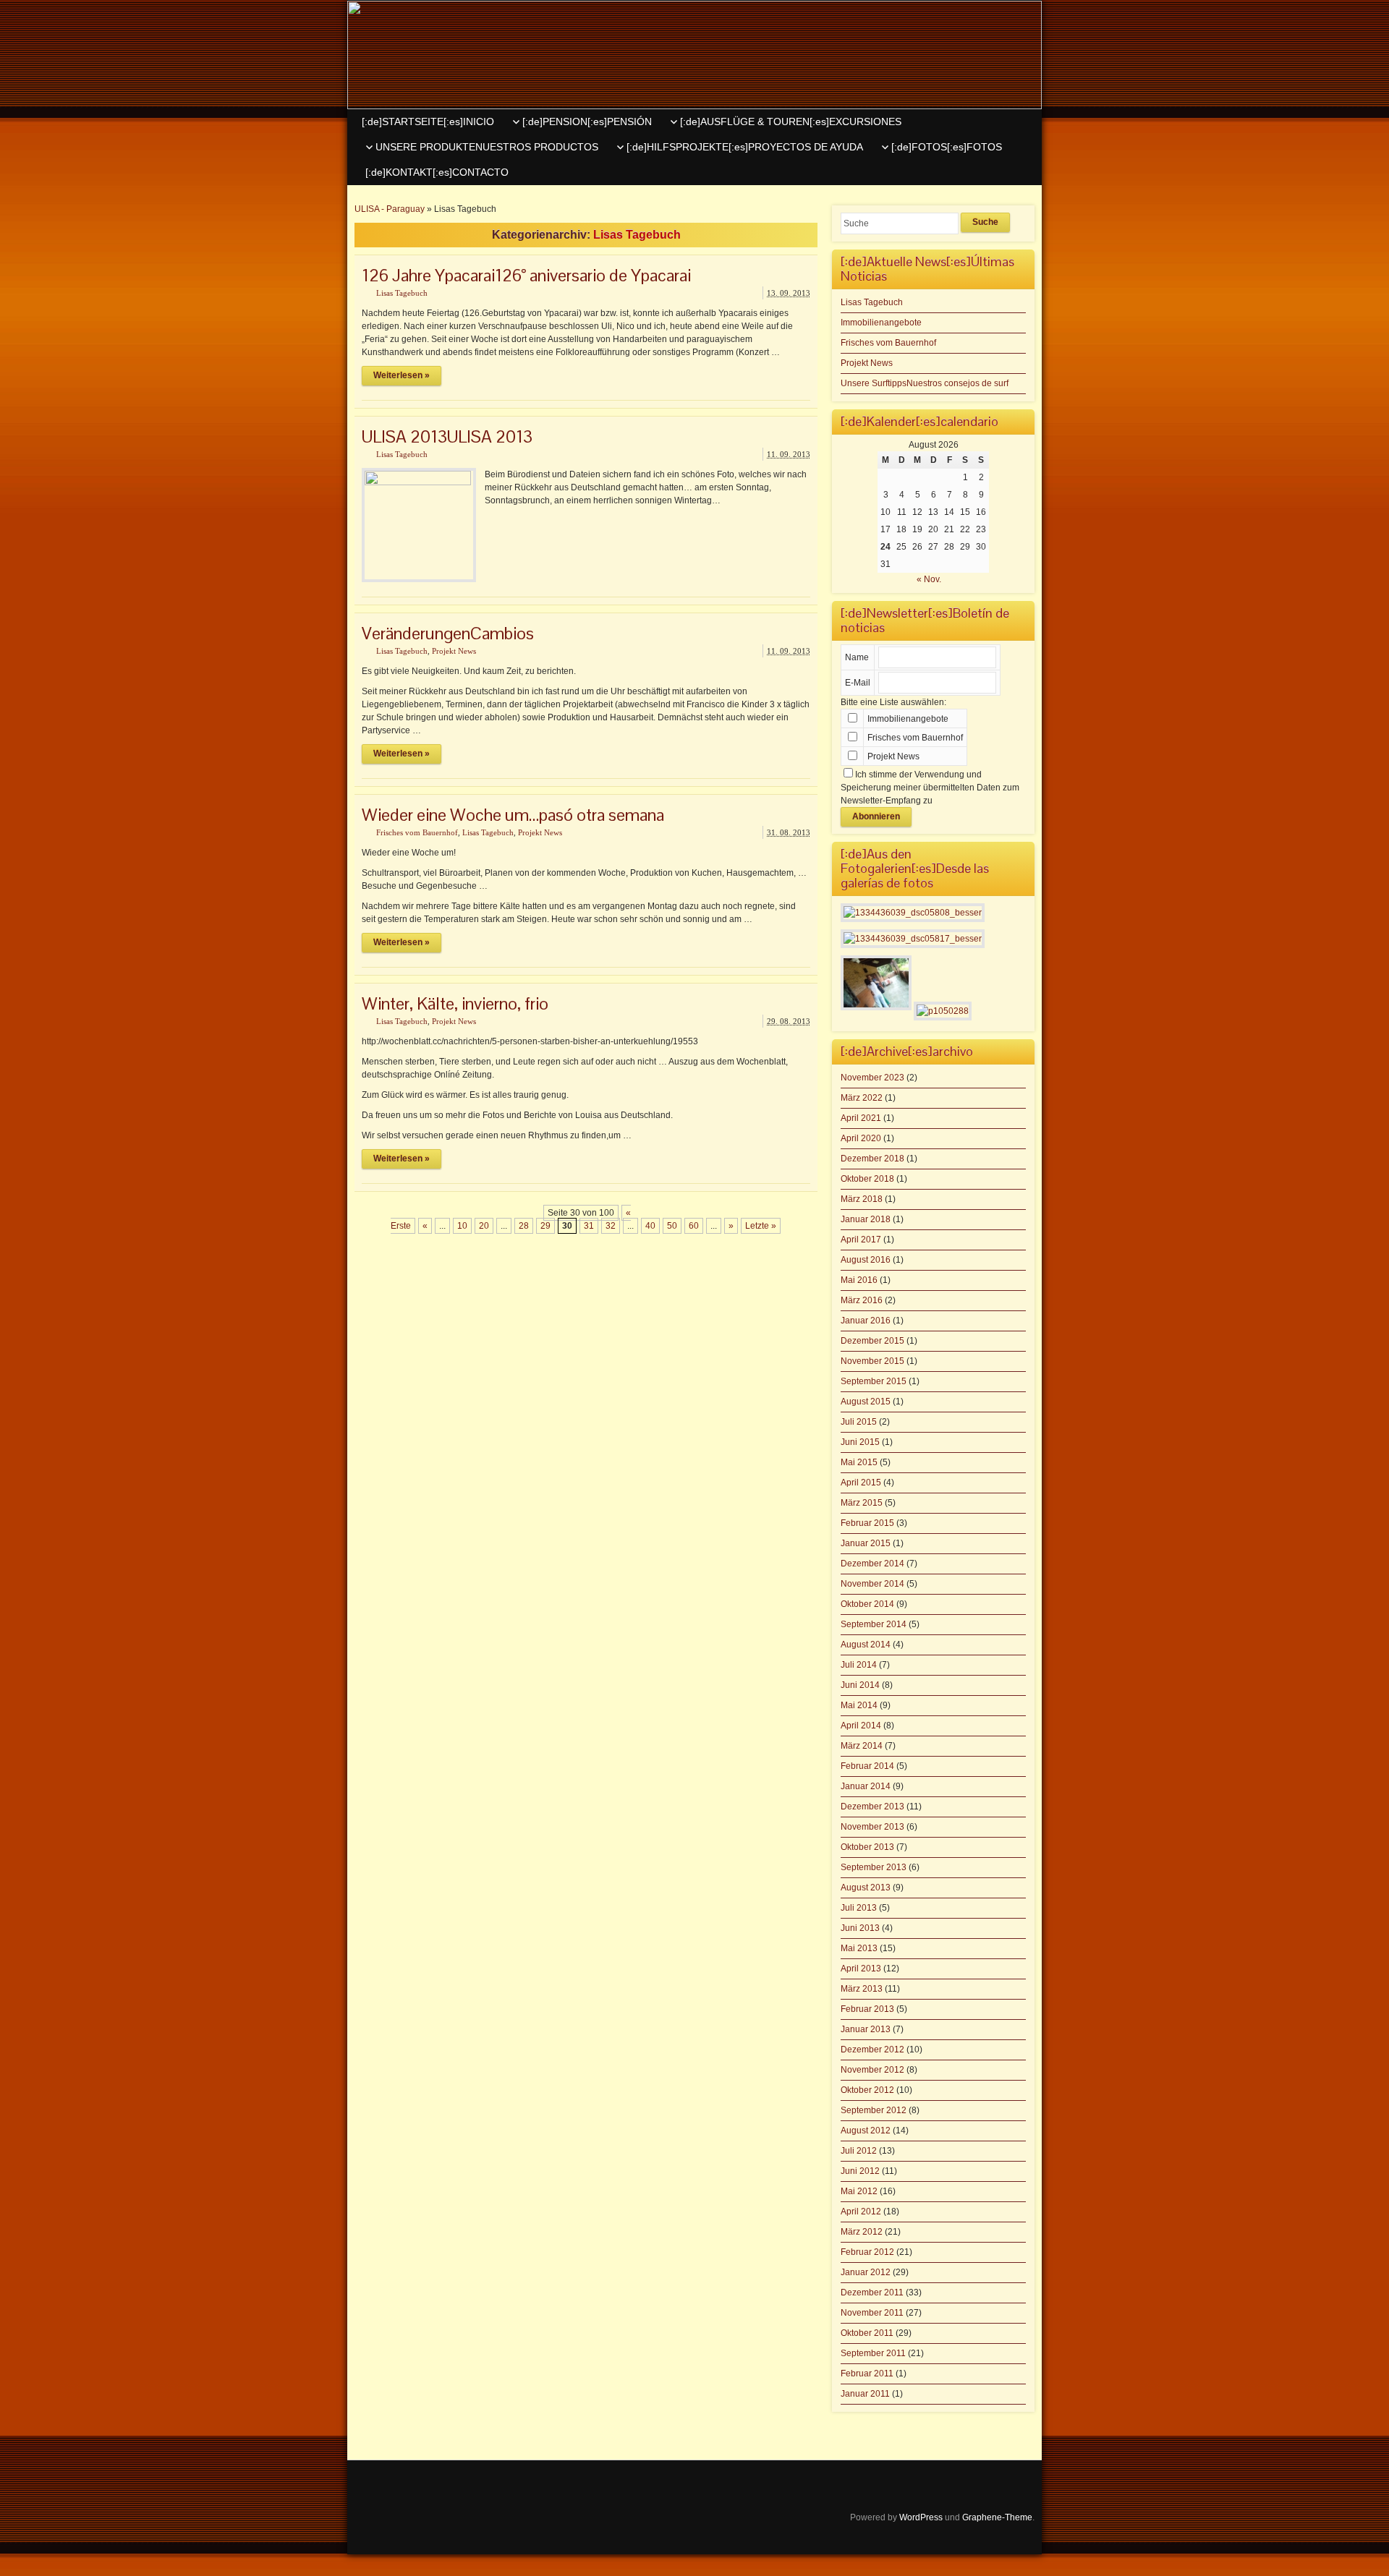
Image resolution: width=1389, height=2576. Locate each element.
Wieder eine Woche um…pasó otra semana (513, 815)
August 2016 (866, 1260)
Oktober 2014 (867, 1604)
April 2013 (861, 1969)
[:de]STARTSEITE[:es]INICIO (428, 121)
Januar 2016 (866, 1321)
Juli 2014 (859, 1665)
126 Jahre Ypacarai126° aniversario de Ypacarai (526, 275)
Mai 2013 (859, 1948)
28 (524, 1226)
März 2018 (862, 1199)
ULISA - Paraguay (390, 209)
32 (611, 1226)
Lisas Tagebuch (402, 293)
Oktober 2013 (867, 1847)
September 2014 (874, 1624)
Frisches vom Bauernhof (417, 832)
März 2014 (862, 1746)
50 (672, 1226)
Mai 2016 (859, 1280)
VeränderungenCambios (448, 633)
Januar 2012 (866, 2272)
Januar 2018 (866, 1219)
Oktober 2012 (867, 2090)
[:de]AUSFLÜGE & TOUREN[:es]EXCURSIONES (791, 121)
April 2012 (861, 2212)
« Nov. (929, 579)
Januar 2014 (866, 1786)
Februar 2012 (867, 2252)
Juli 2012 (859, 2151)
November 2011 (872, 2313)
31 (589, 1226)
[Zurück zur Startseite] (694, 55)
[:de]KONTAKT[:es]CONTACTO (437, 172)
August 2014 (866, 1645)
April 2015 (861, 1483)
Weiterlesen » (402, 375)
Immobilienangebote (881, 323)
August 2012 (866, 2131)
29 (545, 1226)
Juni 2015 (860, 1442)
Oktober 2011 (867, 2333)
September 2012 (874, 2110)
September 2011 (873, 2353)
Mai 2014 (859, 1705)
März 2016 (862, 1300)
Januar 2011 (865, 2394)
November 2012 (872, 2070)
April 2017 (861, 1240)
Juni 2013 (860, 1928)
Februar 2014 (867, 1766)
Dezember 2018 (872, 1159)
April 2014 (861, 1726)
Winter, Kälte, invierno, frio (455, 1003)
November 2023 (872, 1078)
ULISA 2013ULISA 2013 (447, 436)
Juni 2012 (860, 2171)
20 (484, 1226)
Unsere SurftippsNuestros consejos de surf (925, 383)
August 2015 (866, 1402)
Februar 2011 (867, 2374)
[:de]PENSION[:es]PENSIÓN (587, 121)
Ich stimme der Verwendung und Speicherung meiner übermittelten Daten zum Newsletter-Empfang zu (930, 788)
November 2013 (872, 1827)
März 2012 (862, 2232)
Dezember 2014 (872, 1564)
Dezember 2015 (872, 1341)
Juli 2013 (859, 1908)
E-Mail (858, 683)
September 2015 (874, 1381)
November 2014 (872, 1584)
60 (694, 1226)
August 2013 (866, 1888)
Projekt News (454, 651)
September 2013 (874, 1867)
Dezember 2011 (872, 2293)
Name (857, 657)
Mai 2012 (859, 2191)
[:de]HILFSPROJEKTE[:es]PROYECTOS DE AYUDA (745, 147)
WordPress (921, 2517)
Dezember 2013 (872, 1807)
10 (462, 1226)
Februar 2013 (867, 2009)
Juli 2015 (859, 1422)
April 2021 (861, 1118)
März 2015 (862, 1503)
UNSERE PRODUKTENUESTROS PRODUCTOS (487, 147)
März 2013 (862, 1989)
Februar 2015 (867, 1523)
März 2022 (862, 1098)
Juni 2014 (860, 1685)
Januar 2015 (866, 1543)
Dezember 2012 (872, 2050)
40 (650, 1226)
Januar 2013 (866, 2029)
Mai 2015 (859, 1462)
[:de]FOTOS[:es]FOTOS (947, 147)
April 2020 (861, 1138)
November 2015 (872, 1361)
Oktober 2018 (867, 1179)
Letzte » (761, 1226)
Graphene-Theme (997, 2517)
